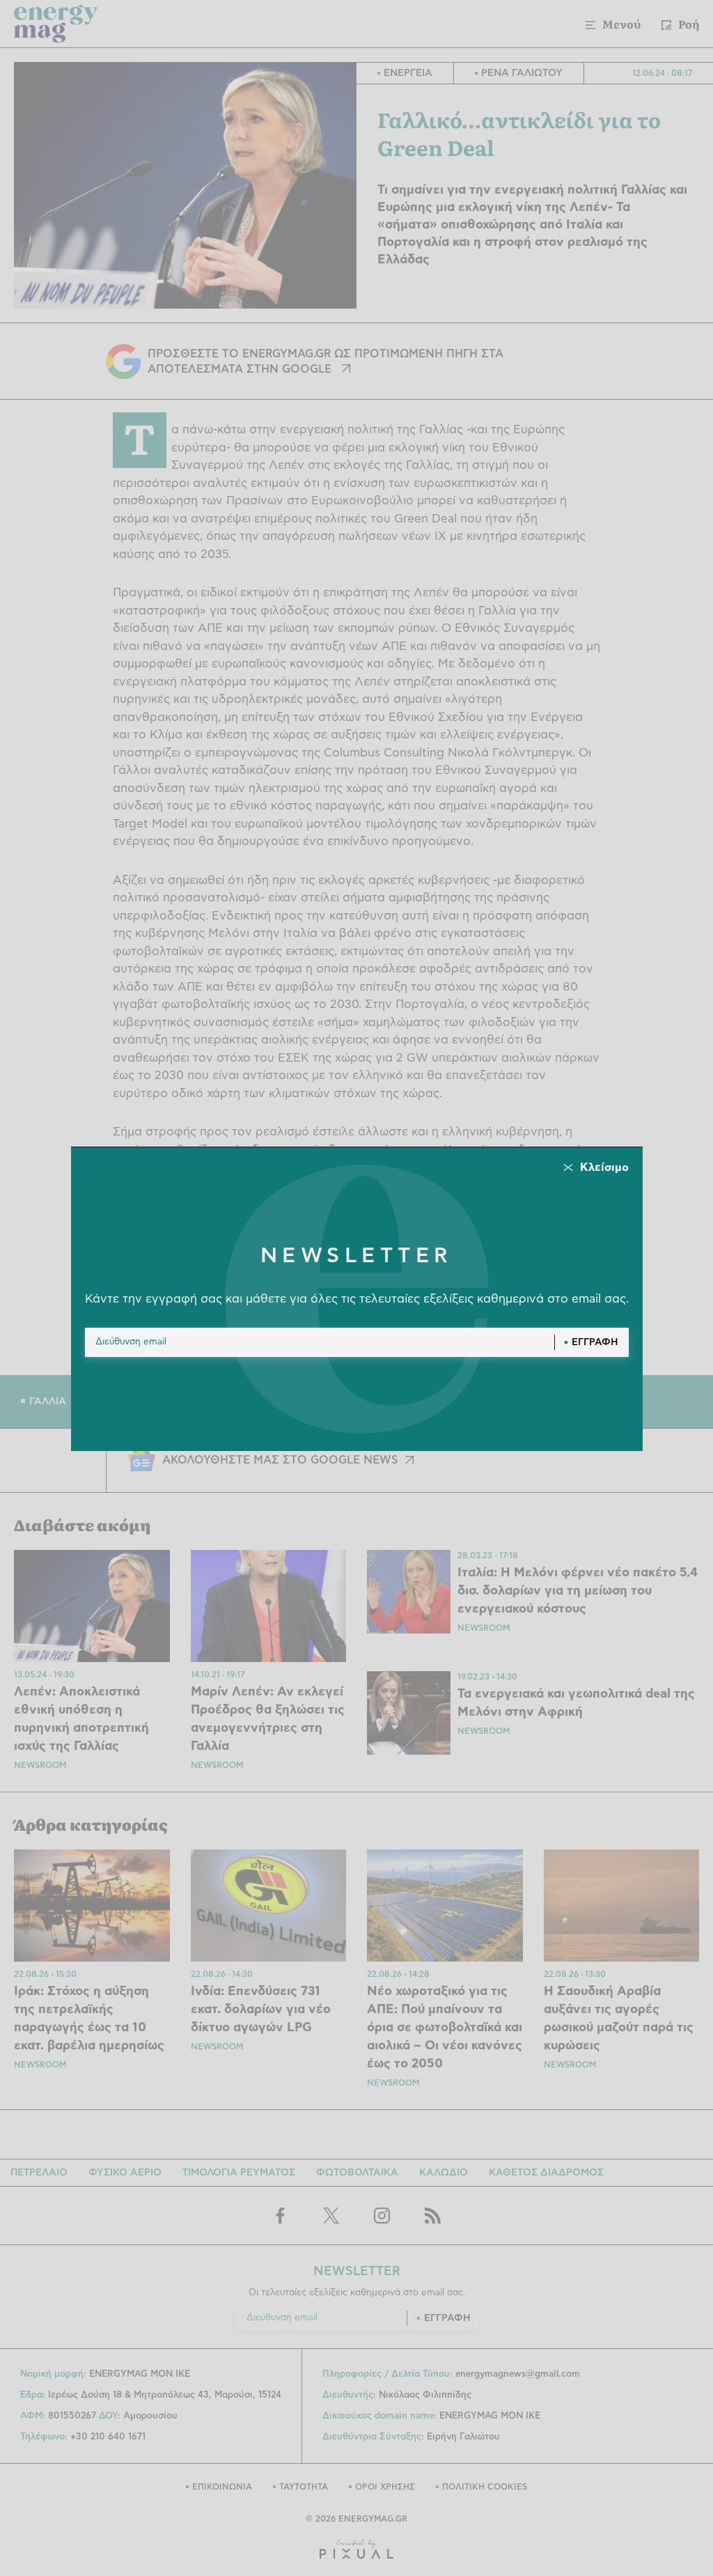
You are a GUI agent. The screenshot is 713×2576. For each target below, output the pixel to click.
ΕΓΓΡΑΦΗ (595, 1342)
